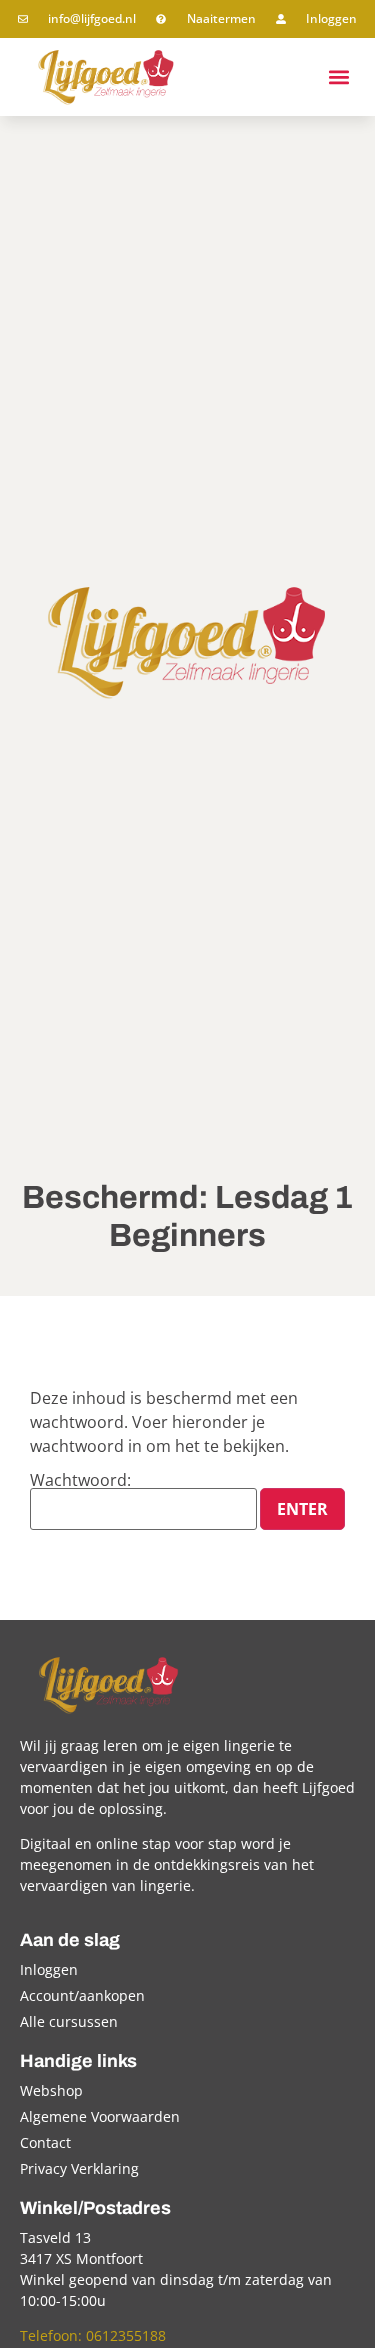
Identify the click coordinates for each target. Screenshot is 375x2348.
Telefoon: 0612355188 (93, 2335)
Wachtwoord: (80, 1481)
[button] (338, 76)
